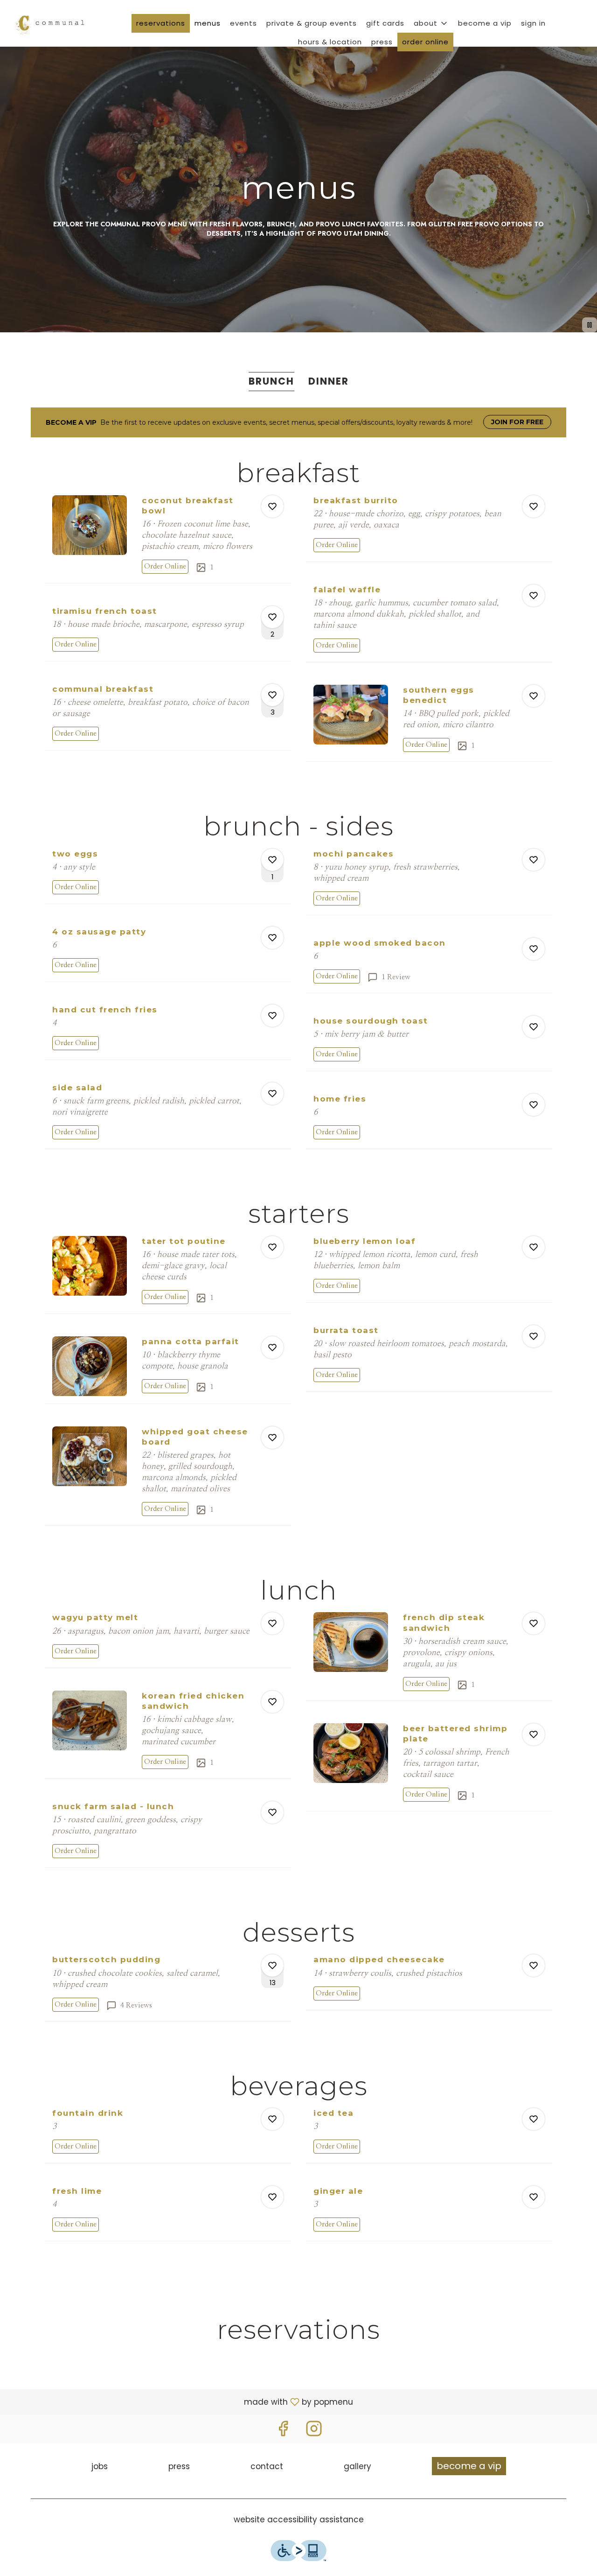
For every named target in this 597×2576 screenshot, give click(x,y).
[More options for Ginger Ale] (534, 2197)
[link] (165, 567)
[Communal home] (49, 23)
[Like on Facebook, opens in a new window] (283, 2431)
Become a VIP (485, 23)
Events (243, 23)
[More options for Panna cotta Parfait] (272, 1348)
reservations (161, 23)
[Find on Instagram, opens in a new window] (314, 2431)
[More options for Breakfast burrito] (534, 506)
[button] (431, 23)
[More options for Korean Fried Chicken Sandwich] (272, 1702)
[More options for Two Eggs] (272, 860)
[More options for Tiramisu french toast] (272, 617)
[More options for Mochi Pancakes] (534, 860)
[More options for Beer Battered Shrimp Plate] (534, 1734)
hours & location (330, 42)
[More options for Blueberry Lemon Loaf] (534, 1247)
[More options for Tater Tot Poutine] (272, 1247)
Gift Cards (385, 23)
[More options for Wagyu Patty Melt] (272, 1623)
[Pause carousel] (590, 325)
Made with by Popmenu (180, 2401)
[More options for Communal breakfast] (272, 695)
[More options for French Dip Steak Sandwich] (534, 1623)
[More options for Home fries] (534, 1105)
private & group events (312, 23)
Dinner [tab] (329, 381)
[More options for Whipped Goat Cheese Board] (272, 1438)
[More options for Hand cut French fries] (272, 1016)
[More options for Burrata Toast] (534, 1336)
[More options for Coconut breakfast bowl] (272, 506)
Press (382, 42)
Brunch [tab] (271, 381)
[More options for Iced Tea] (534, 2119)
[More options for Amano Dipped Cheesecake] (534, 1965)
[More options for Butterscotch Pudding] (272, 1965)
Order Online (425, 42)
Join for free (517, 422)
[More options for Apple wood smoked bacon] (534, 949)
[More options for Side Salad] (272, 1094)
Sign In (533, 23)
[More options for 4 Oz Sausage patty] (272, 938)
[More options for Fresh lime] (272, 2197)
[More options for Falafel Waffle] (534, 596)
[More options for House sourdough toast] (534, 1027)
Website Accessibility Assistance (299, 2520)
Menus (208, 23)
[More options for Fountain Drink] (272, 2119)
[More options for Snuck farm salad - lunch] (272, 1812)
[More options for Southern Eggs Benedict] (534, 696)
